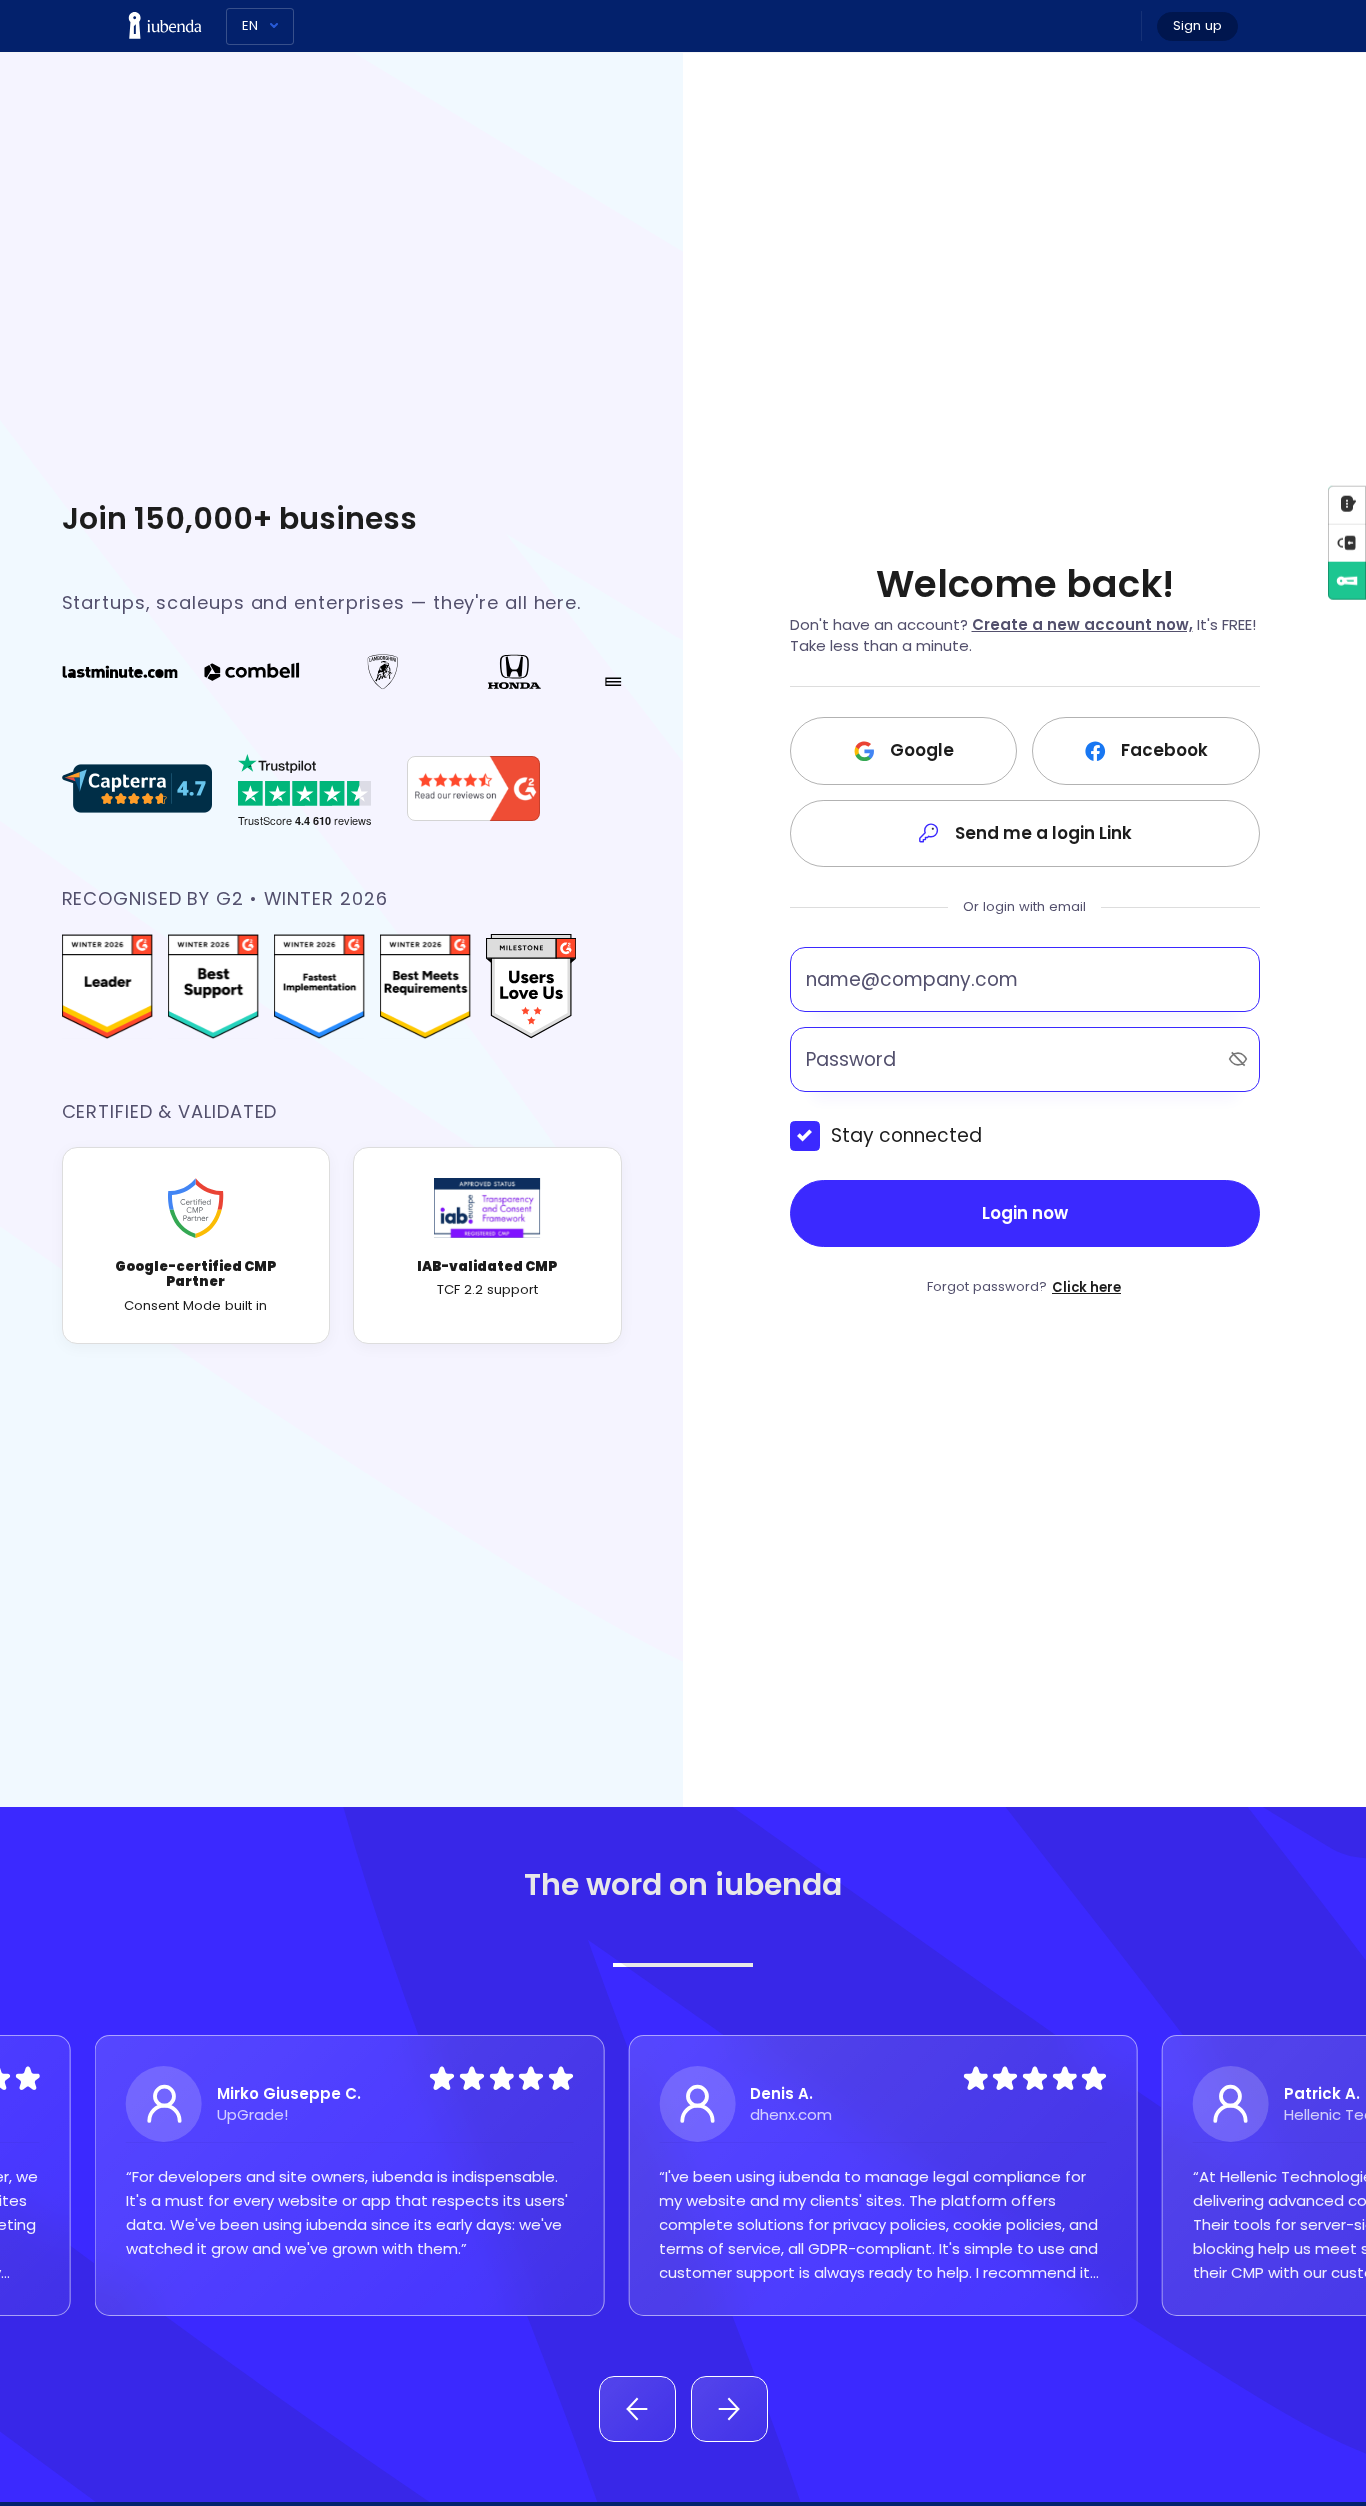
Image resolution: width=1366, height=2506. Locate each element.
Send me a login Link (1043, 833)
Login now (1025, 1213)
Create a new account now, (1082, 624)
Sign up (1197, 25)
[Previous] (637, 2409)
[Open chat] (1347, 504)
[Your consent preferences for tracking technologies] (1347, 542)
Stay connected (906, 1135)
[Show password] (1238, 1059)
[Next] (729, 2409)
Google (922, 750)
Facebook (1164, 750)
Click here (1086, 1287)
